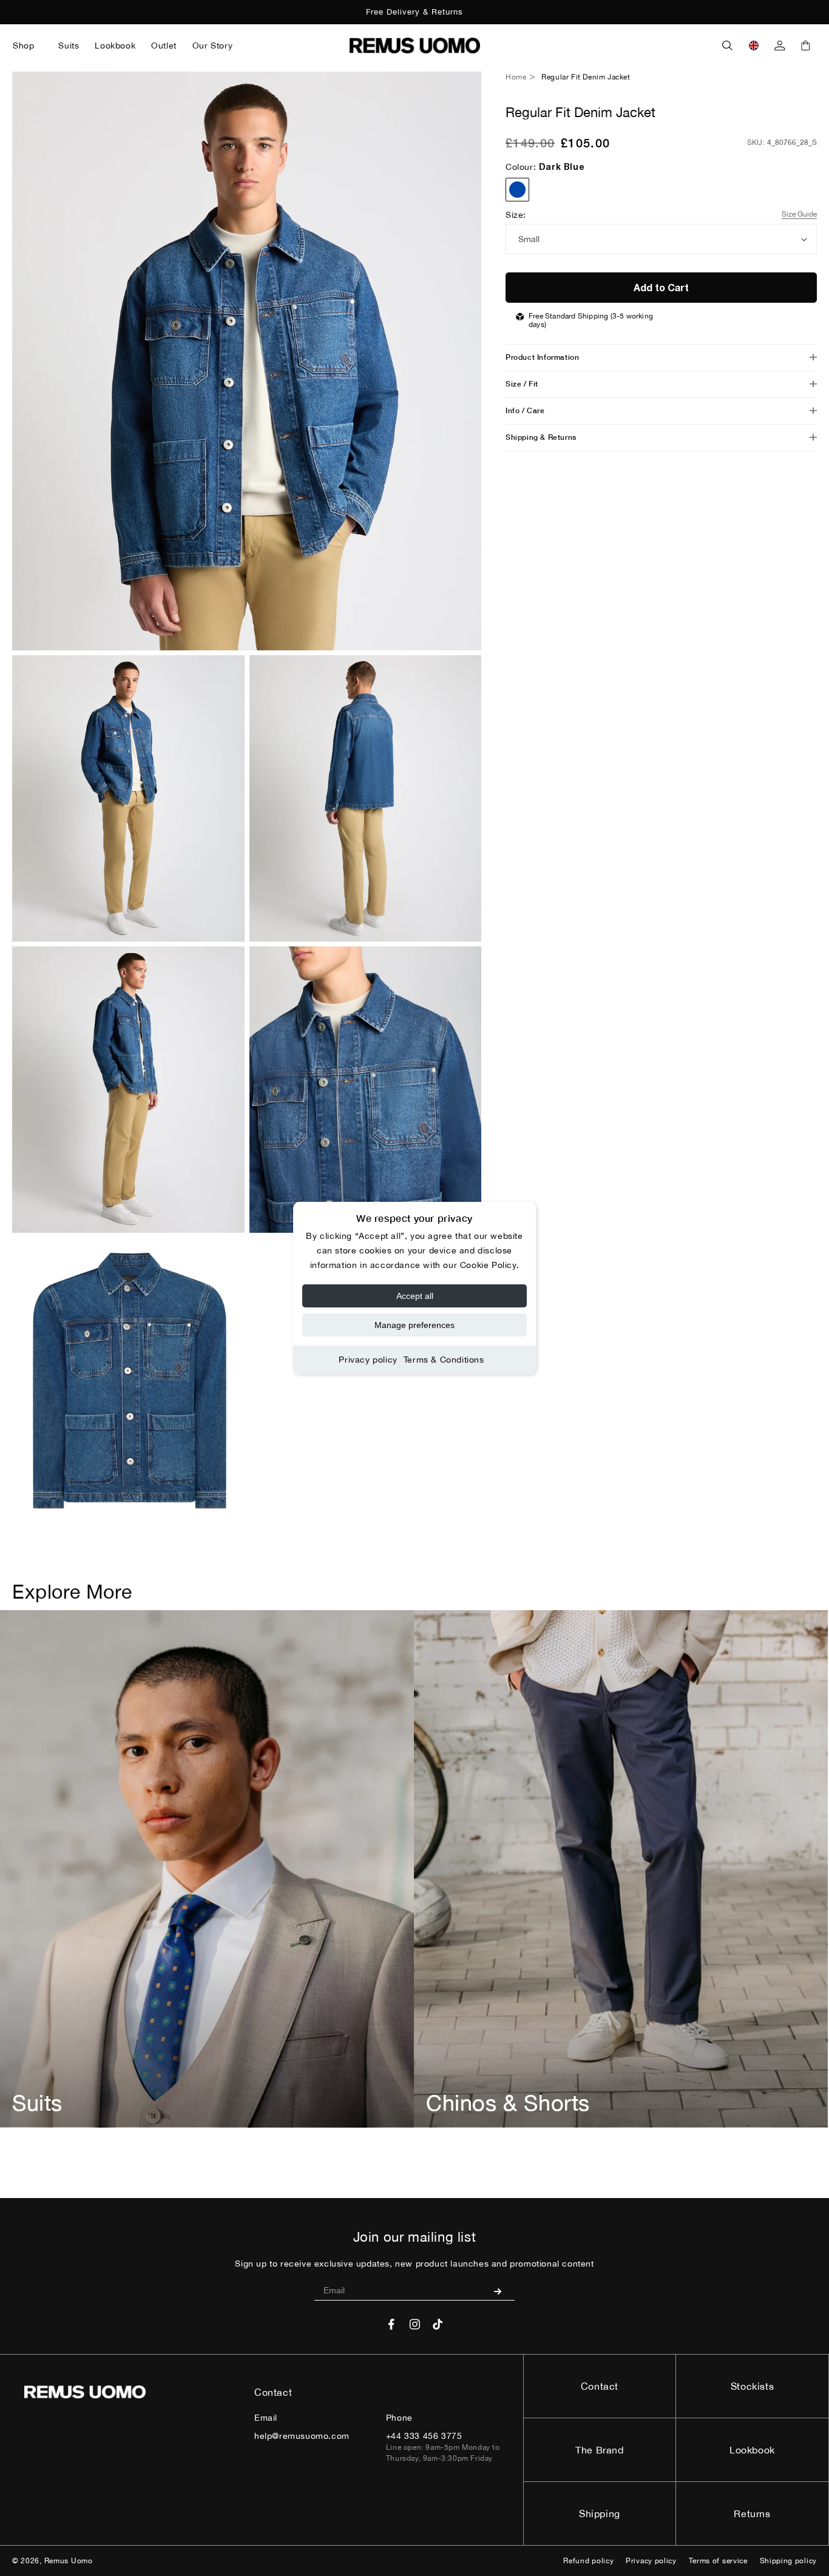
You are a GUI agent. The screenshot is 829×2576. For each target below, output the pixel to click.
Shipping (600, 2514)
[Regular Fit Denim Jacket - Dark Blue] (517, 190)
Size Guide (799, 214)
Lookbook (752, 2450)
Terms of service (718, 2561)
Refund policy (588, 2561)
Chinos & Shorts (508, 2103)
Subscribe (502, 2291)
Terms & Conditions (444, 1360)
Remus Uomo (69, 2561)
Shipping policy (789, 2561)
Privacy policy (368, 1360)
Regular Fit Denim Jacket (586, 77)
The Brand (599, 2450)
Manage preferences (414, 1325)
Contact (600, 2386)
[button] (28, 46)
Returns (752, 2514)
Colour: (545, 167)
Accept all (415, 1296)
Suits (37, 2103)
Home (516, 77)
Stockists (752, 2386)
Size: (516, 215)
